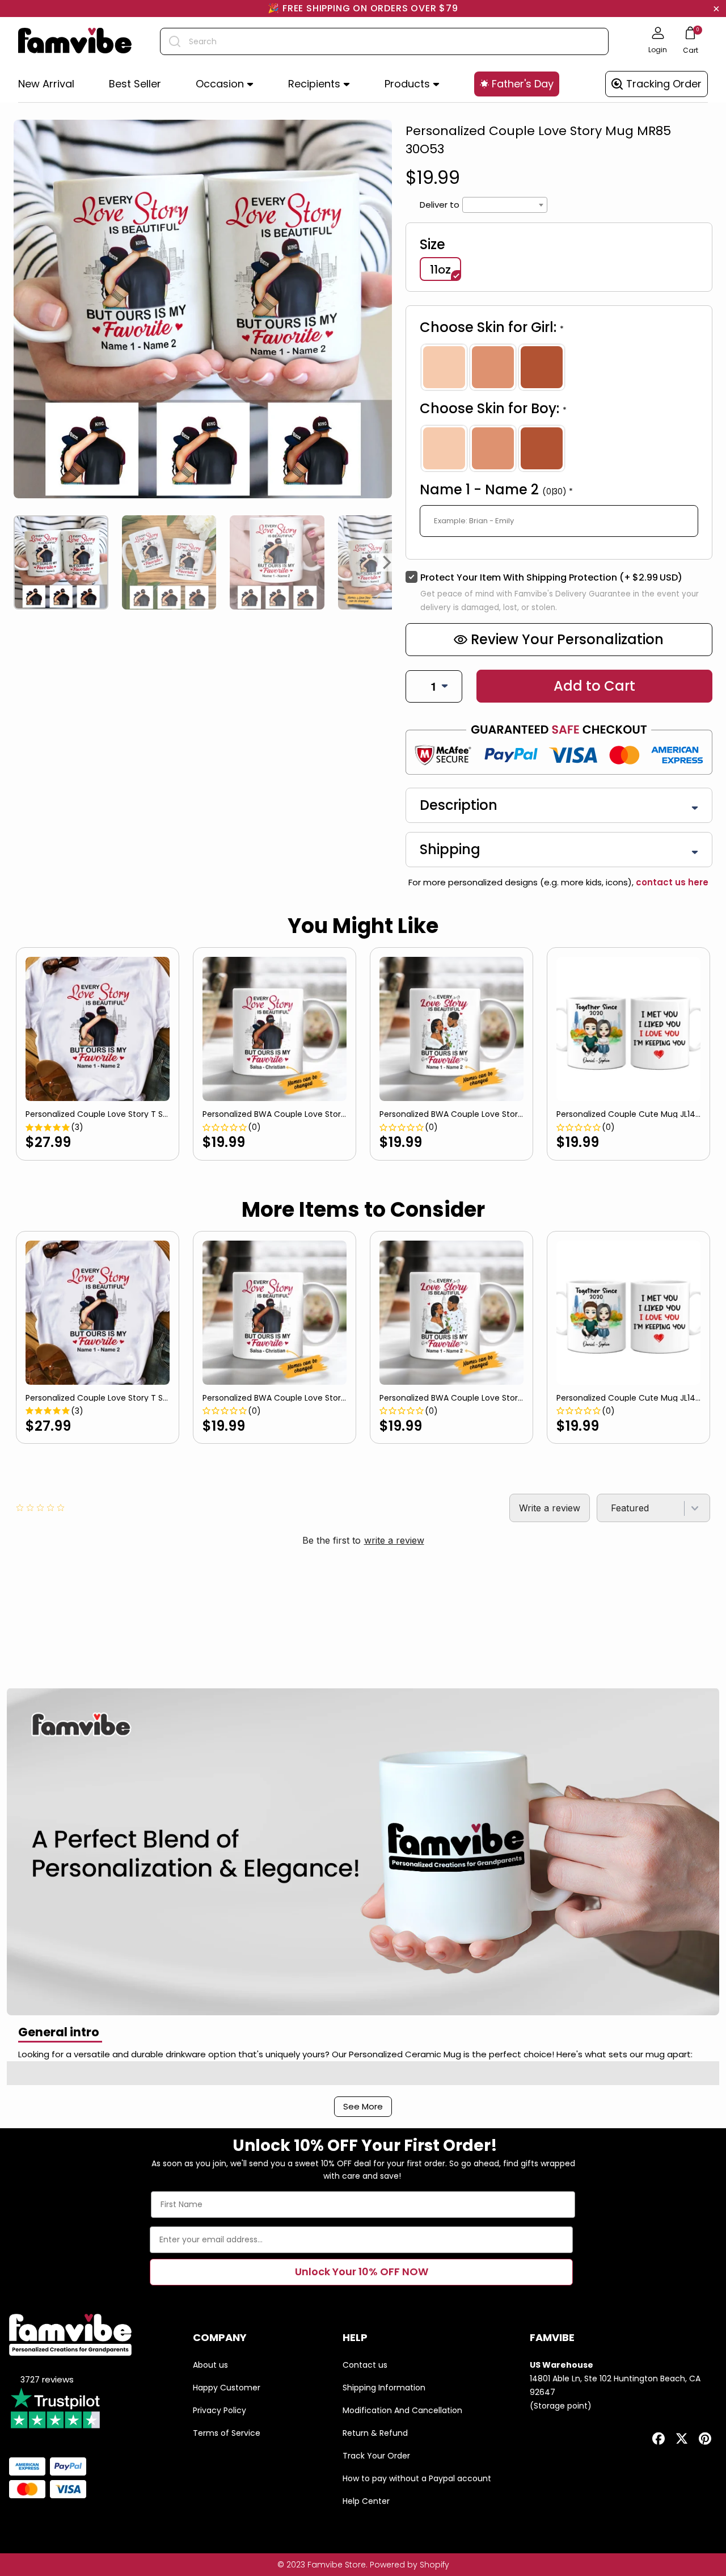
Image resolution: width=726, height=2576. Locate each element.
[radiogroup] (559, 367)
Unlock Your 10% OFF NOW (362, 2272)
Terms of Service (227, 2433)
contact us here (671, 882)
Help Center (366, 2501)
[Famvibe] (75, 41)
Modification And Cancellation (402, 2410)
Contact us (365, 2365)
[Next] (387, 562)
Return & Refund (375, 2433)
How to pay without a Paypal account (417, 2478)
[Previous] (18, 562)
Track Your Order (376, 2456)
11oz (440, 270)
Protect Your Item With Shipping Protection (551, 577)
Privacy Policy (220, 2410)
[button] (225, 84)
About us (210, 2365)
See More (363, 2106)
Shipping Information (384, 2388)
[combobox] (384, 41)
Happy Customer (227, 2388)
